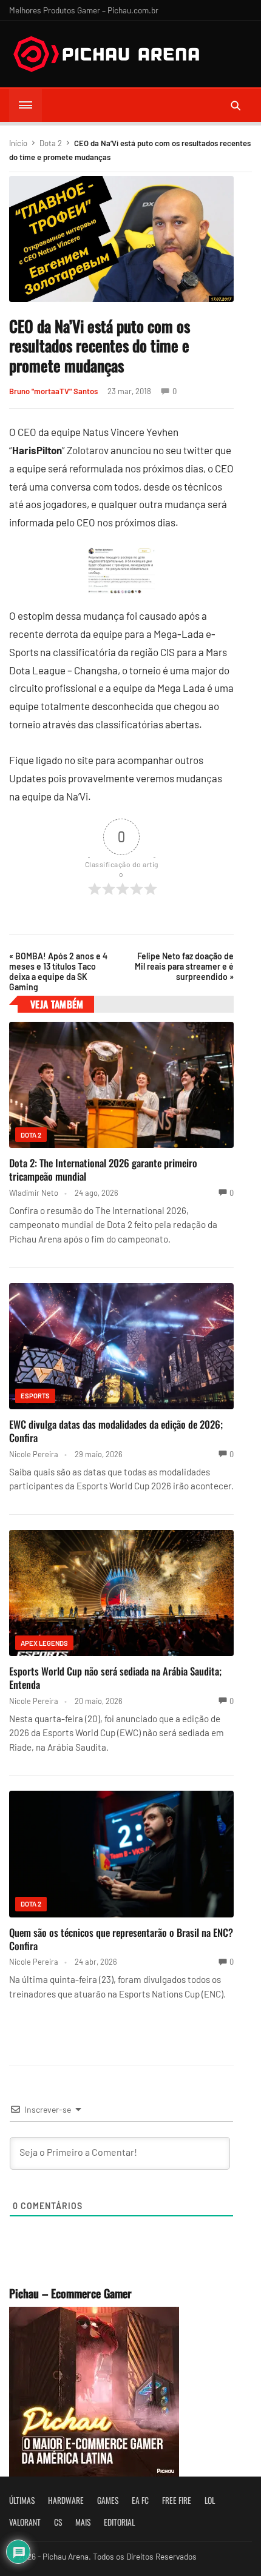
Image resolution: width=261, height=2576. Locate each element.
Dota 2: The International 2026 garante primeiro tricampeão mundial (103, 1169)
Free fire (177, 2500)
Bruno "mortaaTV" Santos (53, 391)
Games (108, 2500)
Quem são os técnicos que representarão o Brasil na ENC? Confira (121, 1939)
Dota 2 (51, 143)
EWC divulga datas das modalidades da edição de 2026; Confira (116, 1431)
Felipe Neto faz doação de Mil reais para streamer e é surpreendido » (184, 966)
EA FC (140, 2500)
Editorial (119, 2522)
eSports (35, 1396)
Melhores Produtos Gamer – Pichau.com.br (84, 10)
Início (18, 143)
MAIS (83, 2522)
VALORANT (25, 2522)
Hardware (66, 2500)
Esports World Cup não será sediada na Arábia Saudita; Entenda (115, 1678)
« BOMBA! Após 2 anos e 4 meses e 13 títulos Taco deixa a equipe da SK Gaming (58, 971)
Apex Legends (44, 1643)
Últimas (22, 2500)
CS (58, 2522)
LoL (210, 2500)
